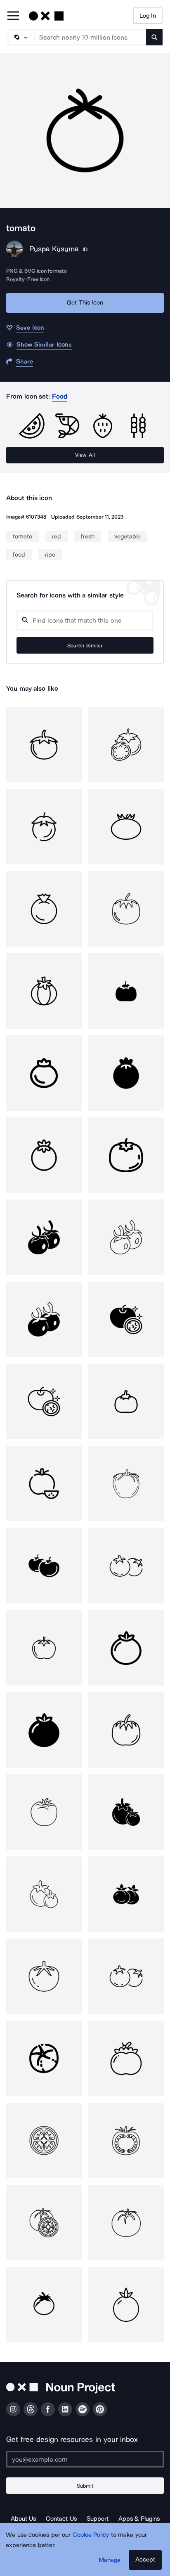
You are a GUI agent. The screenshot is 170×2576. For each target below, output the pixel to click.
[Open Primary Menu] (13, 16)
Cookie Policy (91, 2535)
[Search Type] (21, 37)
